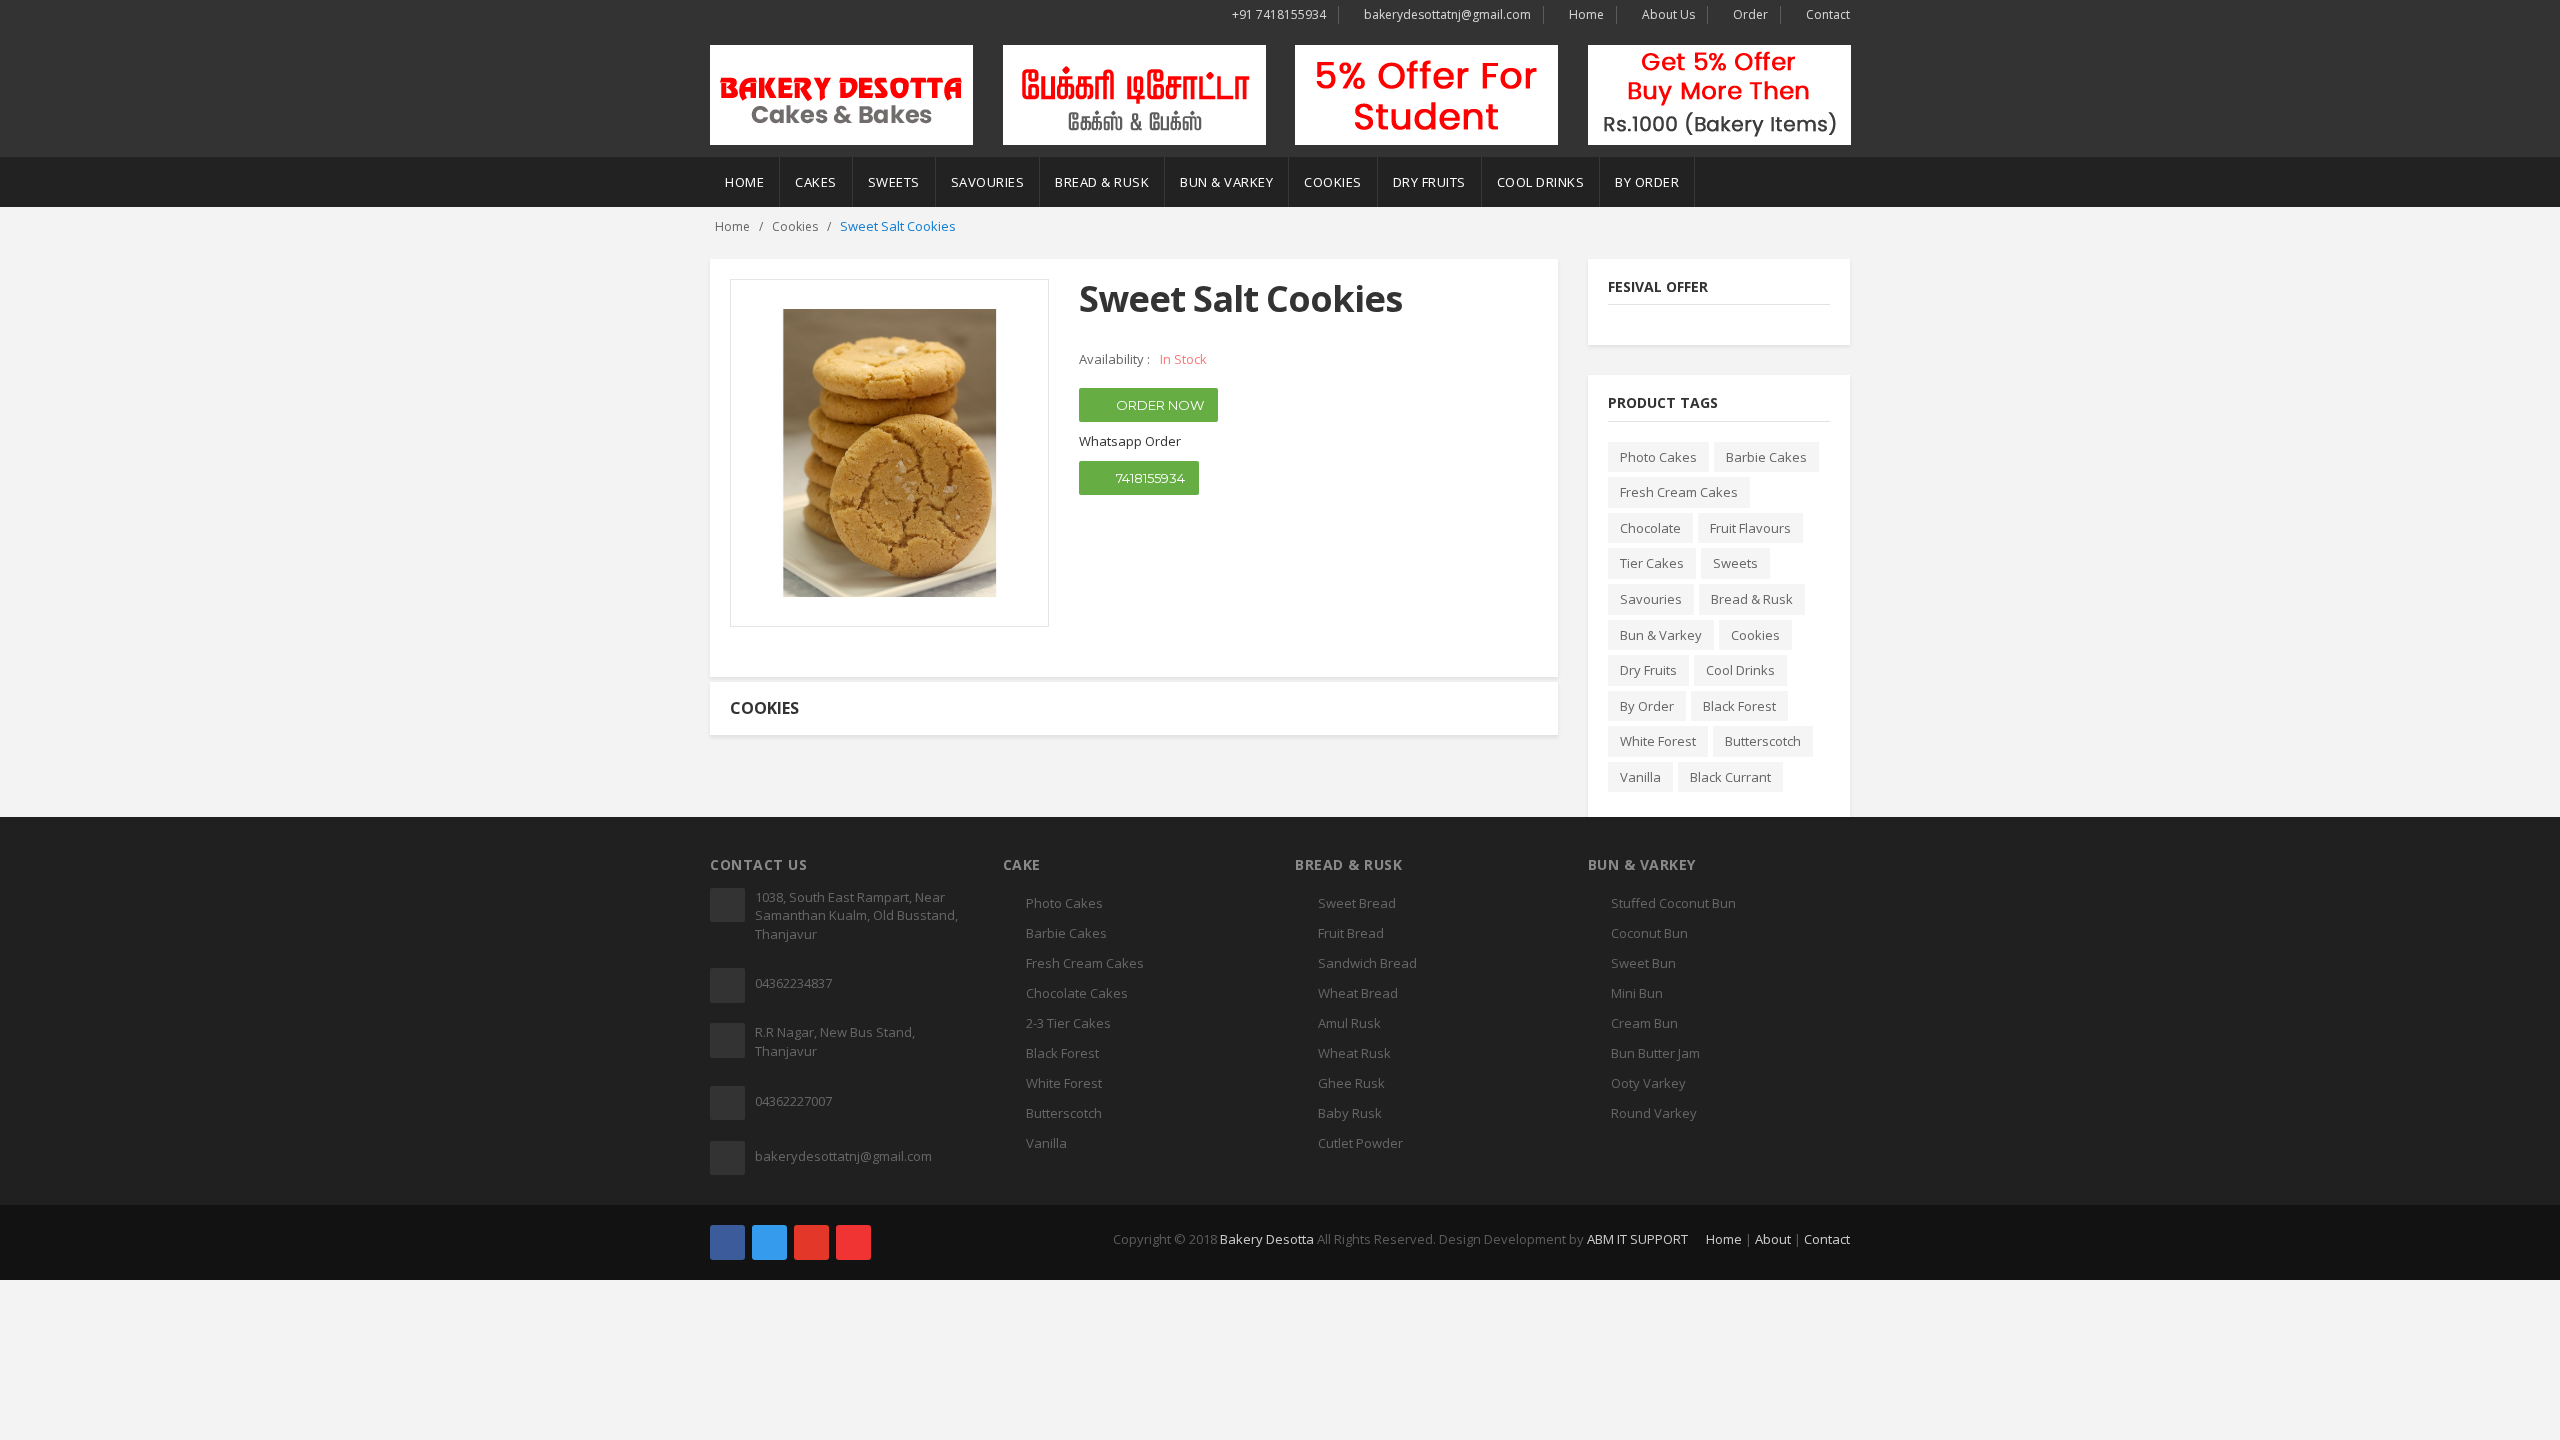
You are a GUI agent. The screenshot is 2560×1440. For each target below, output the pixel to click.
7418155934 (1149, 478)
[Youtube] (853, 1242)
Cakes (816, 182)
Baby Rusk (1350, 1113)
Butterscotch (1763, 741)
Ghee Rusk (1351, 1083)
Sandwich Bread (1367, 963)
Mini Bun (1637, 993)
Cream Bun (1644, 1023)
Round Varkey (1654, 1113)
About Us (1668, 14)
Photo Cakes (1658, 457)
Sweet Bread (1357, 903)
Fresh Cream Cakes (1679, 492)
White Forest (1658, 741)
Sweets (894, 182)
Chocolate (1650, 528)
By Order (1647, 182)
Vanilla (1640, 777)
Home (1586, 14)
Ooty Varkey (1648, 1083)
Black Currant (1730, 777)
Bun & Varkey (1226, 182)
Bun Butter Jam (1655, 1053)
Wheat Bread (1358, 993)
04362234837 (793, 983)
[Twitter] (769, 1242)
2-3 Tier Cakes (1068, 1023)
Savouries (988, 182)
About (1773, 1239)
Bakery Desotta (1267, 1239)
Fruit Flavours (1750, 528)
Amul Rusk (1349, 1023)
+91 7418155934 (1279, 14)
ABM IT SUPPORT (1637, 1239)
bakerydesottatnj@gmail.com (1447, 14)
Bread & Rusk (1102, 182)
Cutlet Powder (1360, 1143)
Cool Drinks (1541, 182)
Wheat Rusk (1354, 1053)
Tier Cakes (1652, 563)
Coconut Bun (1649, 933)
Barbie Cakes (1766, 457)
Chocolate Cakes (1077, 993)
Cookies (1333, 182)
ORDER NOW (1158, 405)
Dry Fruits (1429, 182)
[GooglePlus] (811, 1242)
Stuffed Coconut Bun (1673, 903)
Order (1750, 14)
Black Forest (1739, 706)
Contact (1828, 14)
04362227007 (793, 1101)
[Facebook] (727, 1242)
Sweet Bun (1643, 963)
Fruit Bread (1351, 933)
